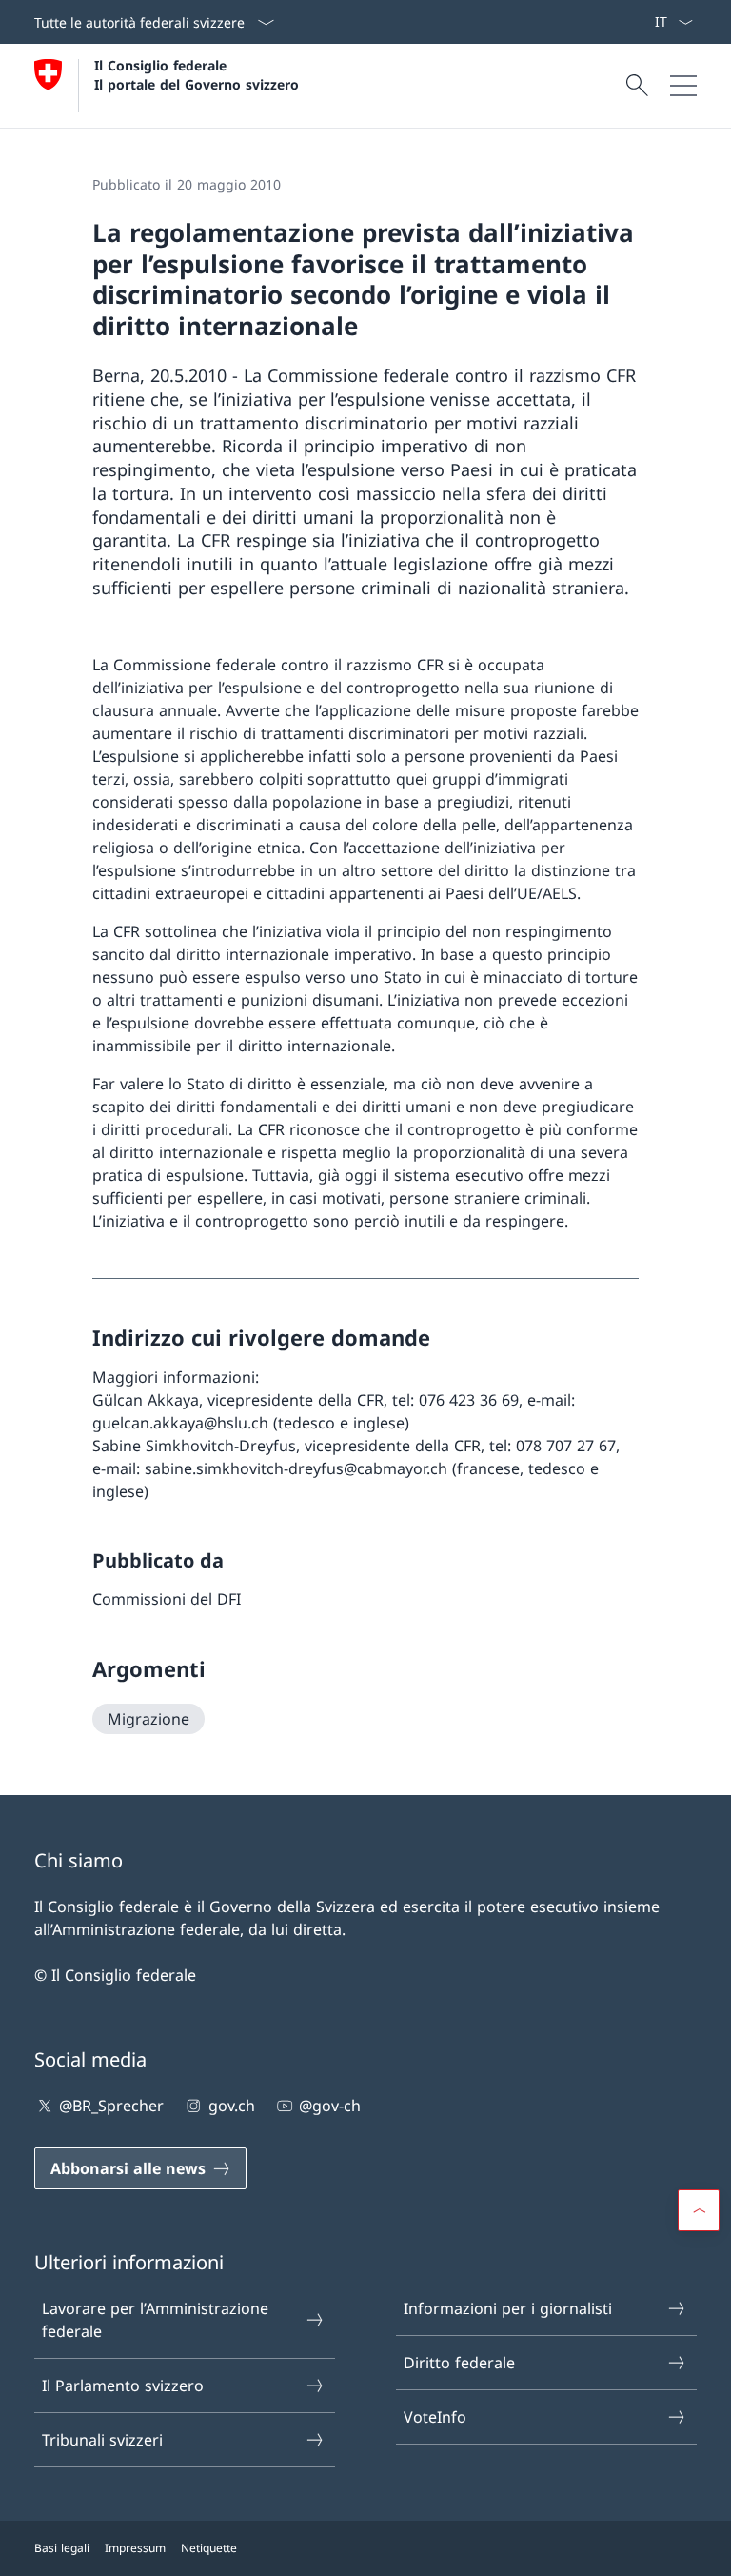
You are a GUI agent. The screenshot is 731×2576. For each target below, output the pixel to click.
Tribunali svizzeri (102, 2440)
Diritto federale (459, 2363)
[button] (699, 2210)
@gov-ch (330, 2106)
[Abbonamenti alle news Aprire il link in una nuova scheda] (646, 22)
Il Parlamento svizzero (123, 2386)
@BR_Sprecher (111, 2106)
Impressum (135, 2548)
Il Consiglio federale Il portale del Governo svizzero (197, 74)
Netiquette (209, 2548)
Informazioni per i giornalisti (508, 2308)
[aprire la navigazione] (683, 86)
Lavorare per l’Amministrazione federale (155, 2320)
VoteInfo (435, 2417)
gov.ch (231, 2106)
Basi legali (62, 2548)
